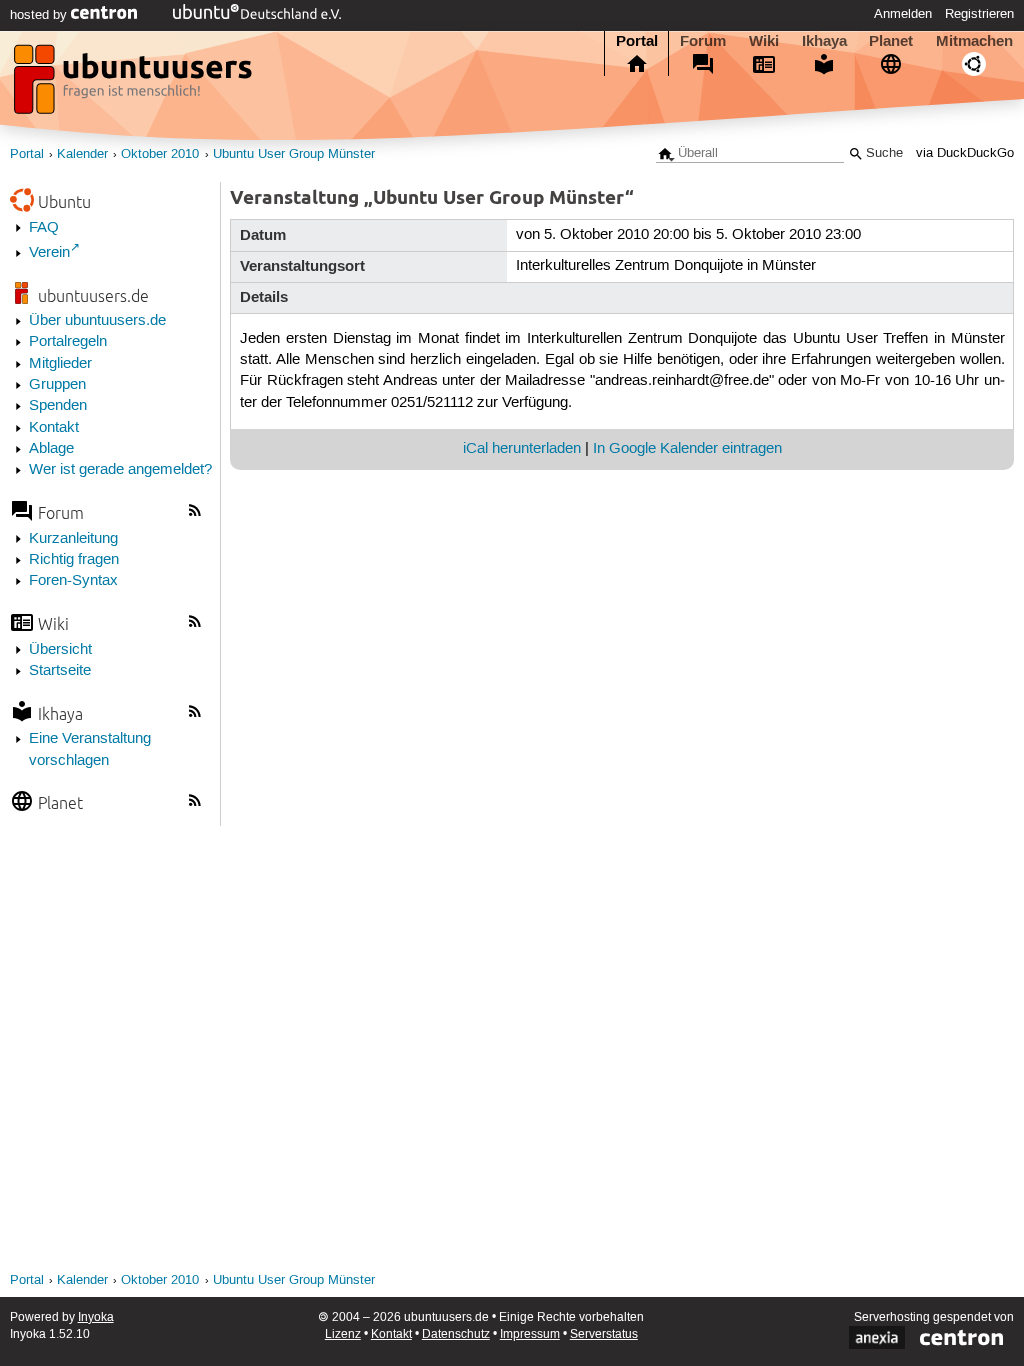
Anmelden (903, 14)
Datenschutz (456, 1334)
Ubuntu (64, 201)
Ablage (51, 449)
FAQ (44, 228)
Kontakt (54, 428)
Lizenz (343, 1334)
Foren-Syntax (73, 581)
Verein (49, 253)
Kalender (82, 154)
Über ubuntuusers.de (97, 321)
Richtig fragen (74, 560)
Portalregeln (68, 342)
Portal (637, 41)
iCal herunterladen (522, 449)
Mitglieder (60, 364)
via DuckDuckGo (965, 153)
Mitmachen (974, 41)
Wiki (764, 41)
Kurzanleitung (73, 539)
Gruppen (57, 385)
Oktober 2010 (160, 154)
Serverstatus (604, 1334)
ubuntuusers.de (93, 295)
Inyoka (96, 1317)
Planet (891, 41)
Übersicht (60, 650)
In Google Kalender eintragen (687, 449)
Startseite (60, 671)
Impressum (530, 1334)
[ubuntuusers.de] (135, 85)
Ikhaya (824, 41)
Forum (703, 41)
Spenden (58, 406)
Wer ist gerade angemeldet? (120, 470)
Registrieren (979, 14)
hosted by (40, 15)
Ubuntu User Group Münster (294, 154)
